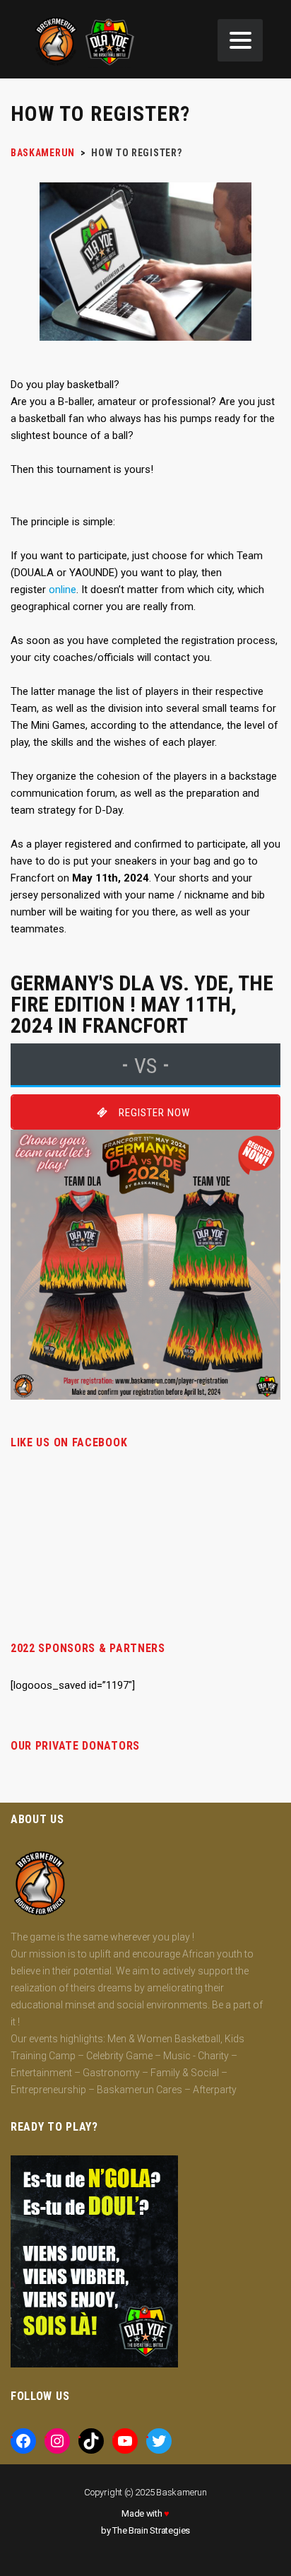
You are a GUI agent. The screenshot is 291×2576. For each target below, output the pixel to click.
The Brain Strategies (151, 2530)
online (63, 590)
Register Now (154, 1113)
